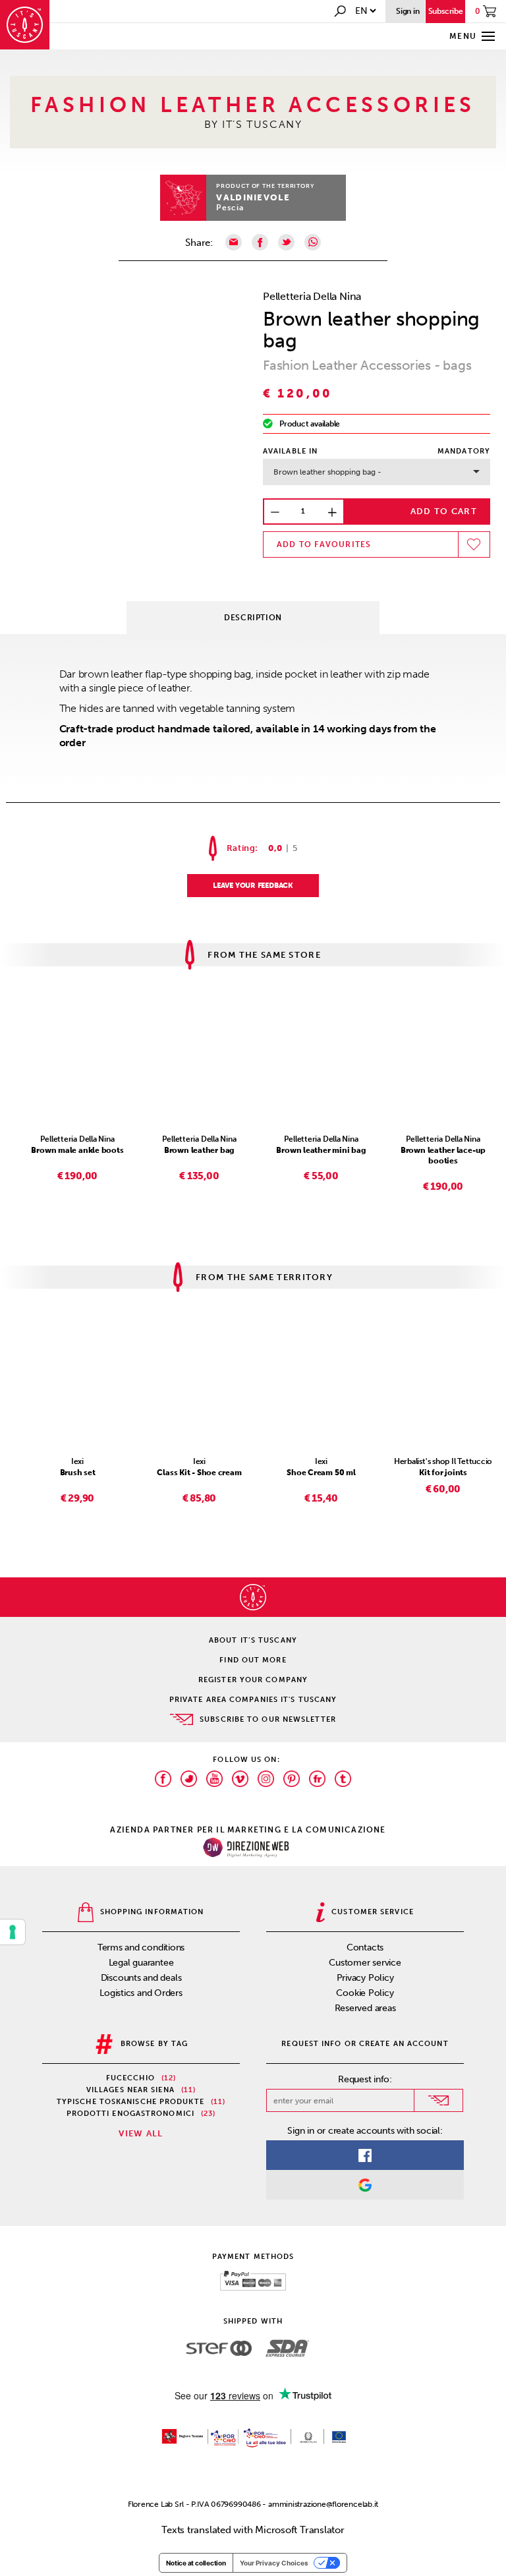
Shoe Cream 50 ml (321, 1473)
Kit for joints (443, 1473)
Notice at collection (196, 2563)
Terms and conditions (141, 1947)
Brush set (78, 1473)
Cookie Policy (365, 1993)
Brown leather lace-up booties (443, 1156)
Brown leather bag (199, 1150)
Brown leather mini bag (321, 1150)
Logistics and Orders (141, 1993)
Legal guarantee (141, 1963)
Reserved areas (365, 2008)
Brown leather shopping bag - (327, 472)
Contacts (365, 1947)
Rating (241, 848)
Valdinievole (253, 197)
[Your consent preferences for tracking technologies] (13, 1932)
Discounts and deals (141, 1978)
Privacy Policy (365, 1978)
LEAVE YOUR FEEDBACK (253, 886)
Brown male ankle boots (77, 1150)
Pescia (230, 208)
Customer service (365, 1963)
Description (253, 618)
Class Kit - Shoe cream (199, 1473)
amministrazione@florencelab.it (323, 2504)
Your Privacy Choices (274, 2563)
